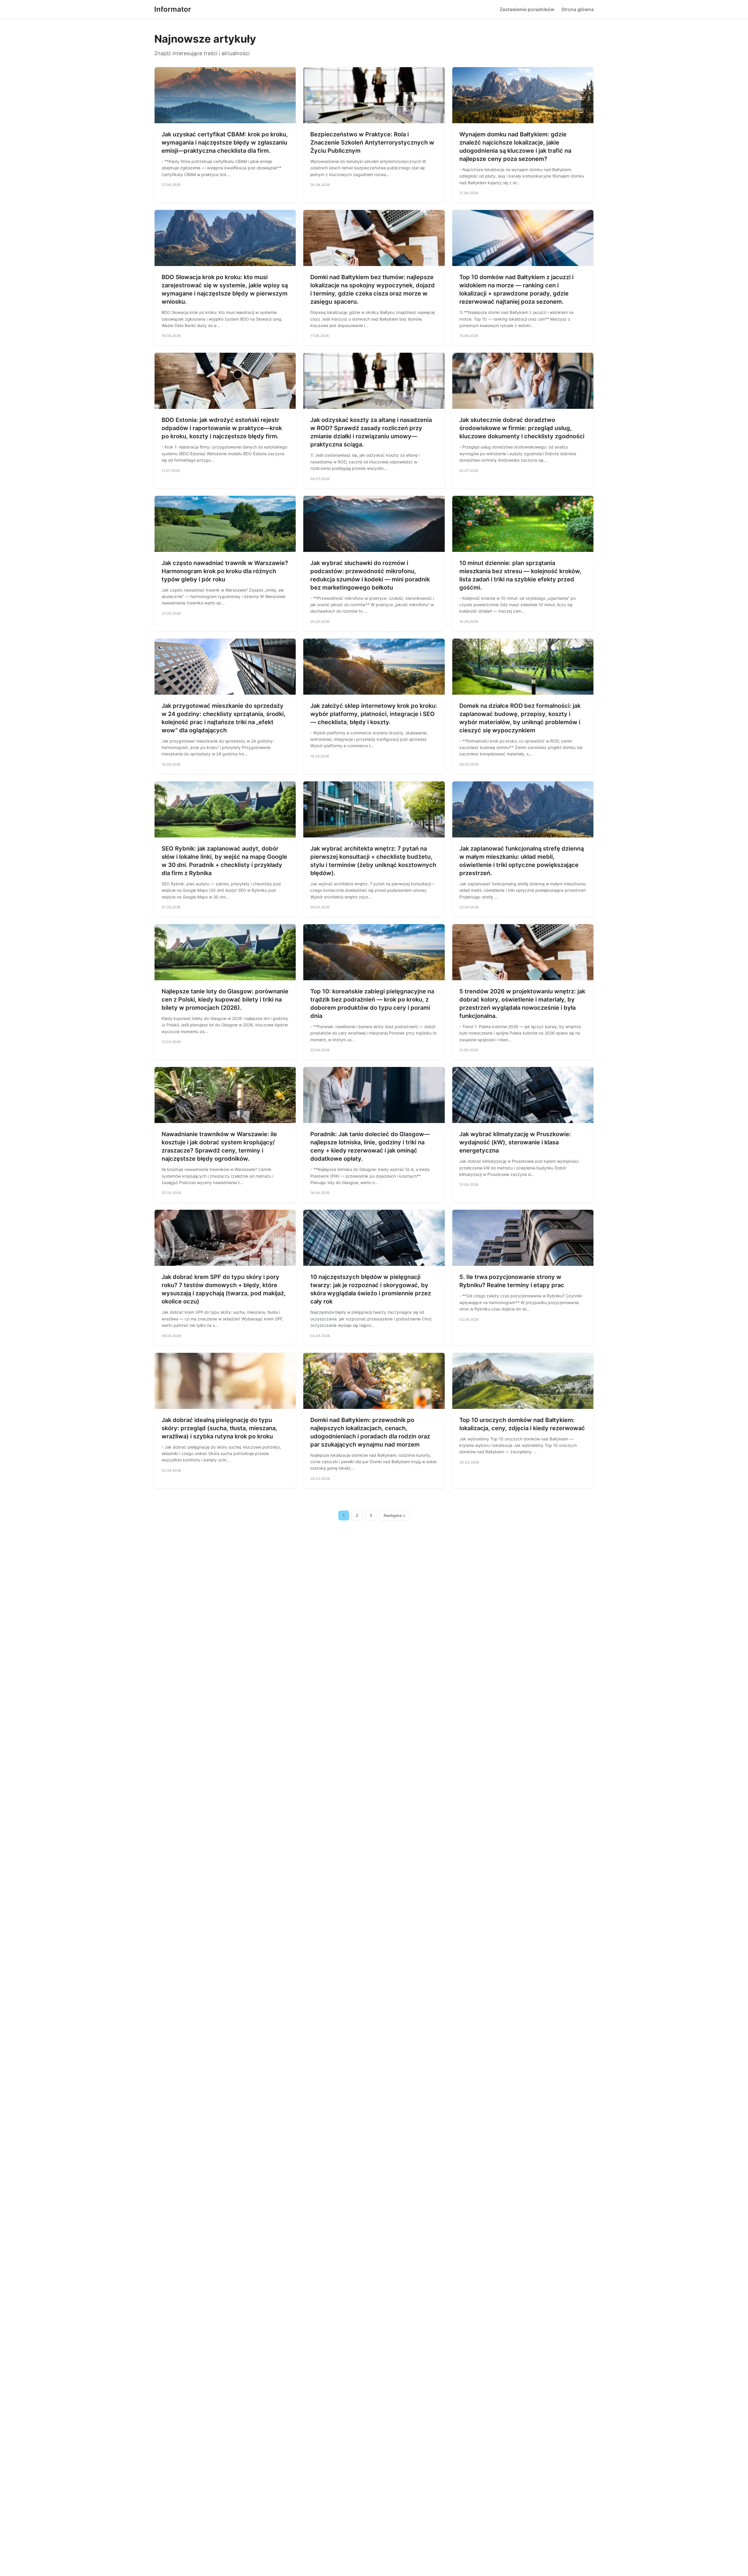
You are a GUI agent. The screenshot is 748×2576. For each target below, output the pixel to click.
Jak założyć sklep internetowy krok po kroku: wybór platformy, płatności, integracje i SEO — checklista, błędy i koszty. (374, 714)
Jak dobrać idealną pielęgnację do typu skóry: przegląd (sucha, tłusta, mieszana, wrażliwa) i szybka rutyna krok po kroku (219, 1428)
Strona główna (578, 9)
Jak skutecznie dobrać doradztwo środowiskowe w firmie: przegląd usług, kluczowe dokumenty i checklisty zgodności (522, 428)
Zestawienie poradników (527, 9)
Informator (173, 9)
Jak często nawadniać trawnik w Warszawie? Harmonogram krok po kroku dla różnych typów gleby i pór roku (225, 571)
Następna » (394, 1515)
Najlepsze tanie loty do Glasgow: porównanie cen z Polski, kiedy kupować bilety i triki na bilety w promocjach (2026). (225, 1000)
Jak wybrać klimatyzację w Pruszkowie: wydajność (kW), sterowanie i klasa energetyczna (515, 1142)
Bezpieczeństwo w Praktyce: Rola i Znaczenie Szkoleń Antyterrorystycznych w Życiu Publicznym (372, 142)
